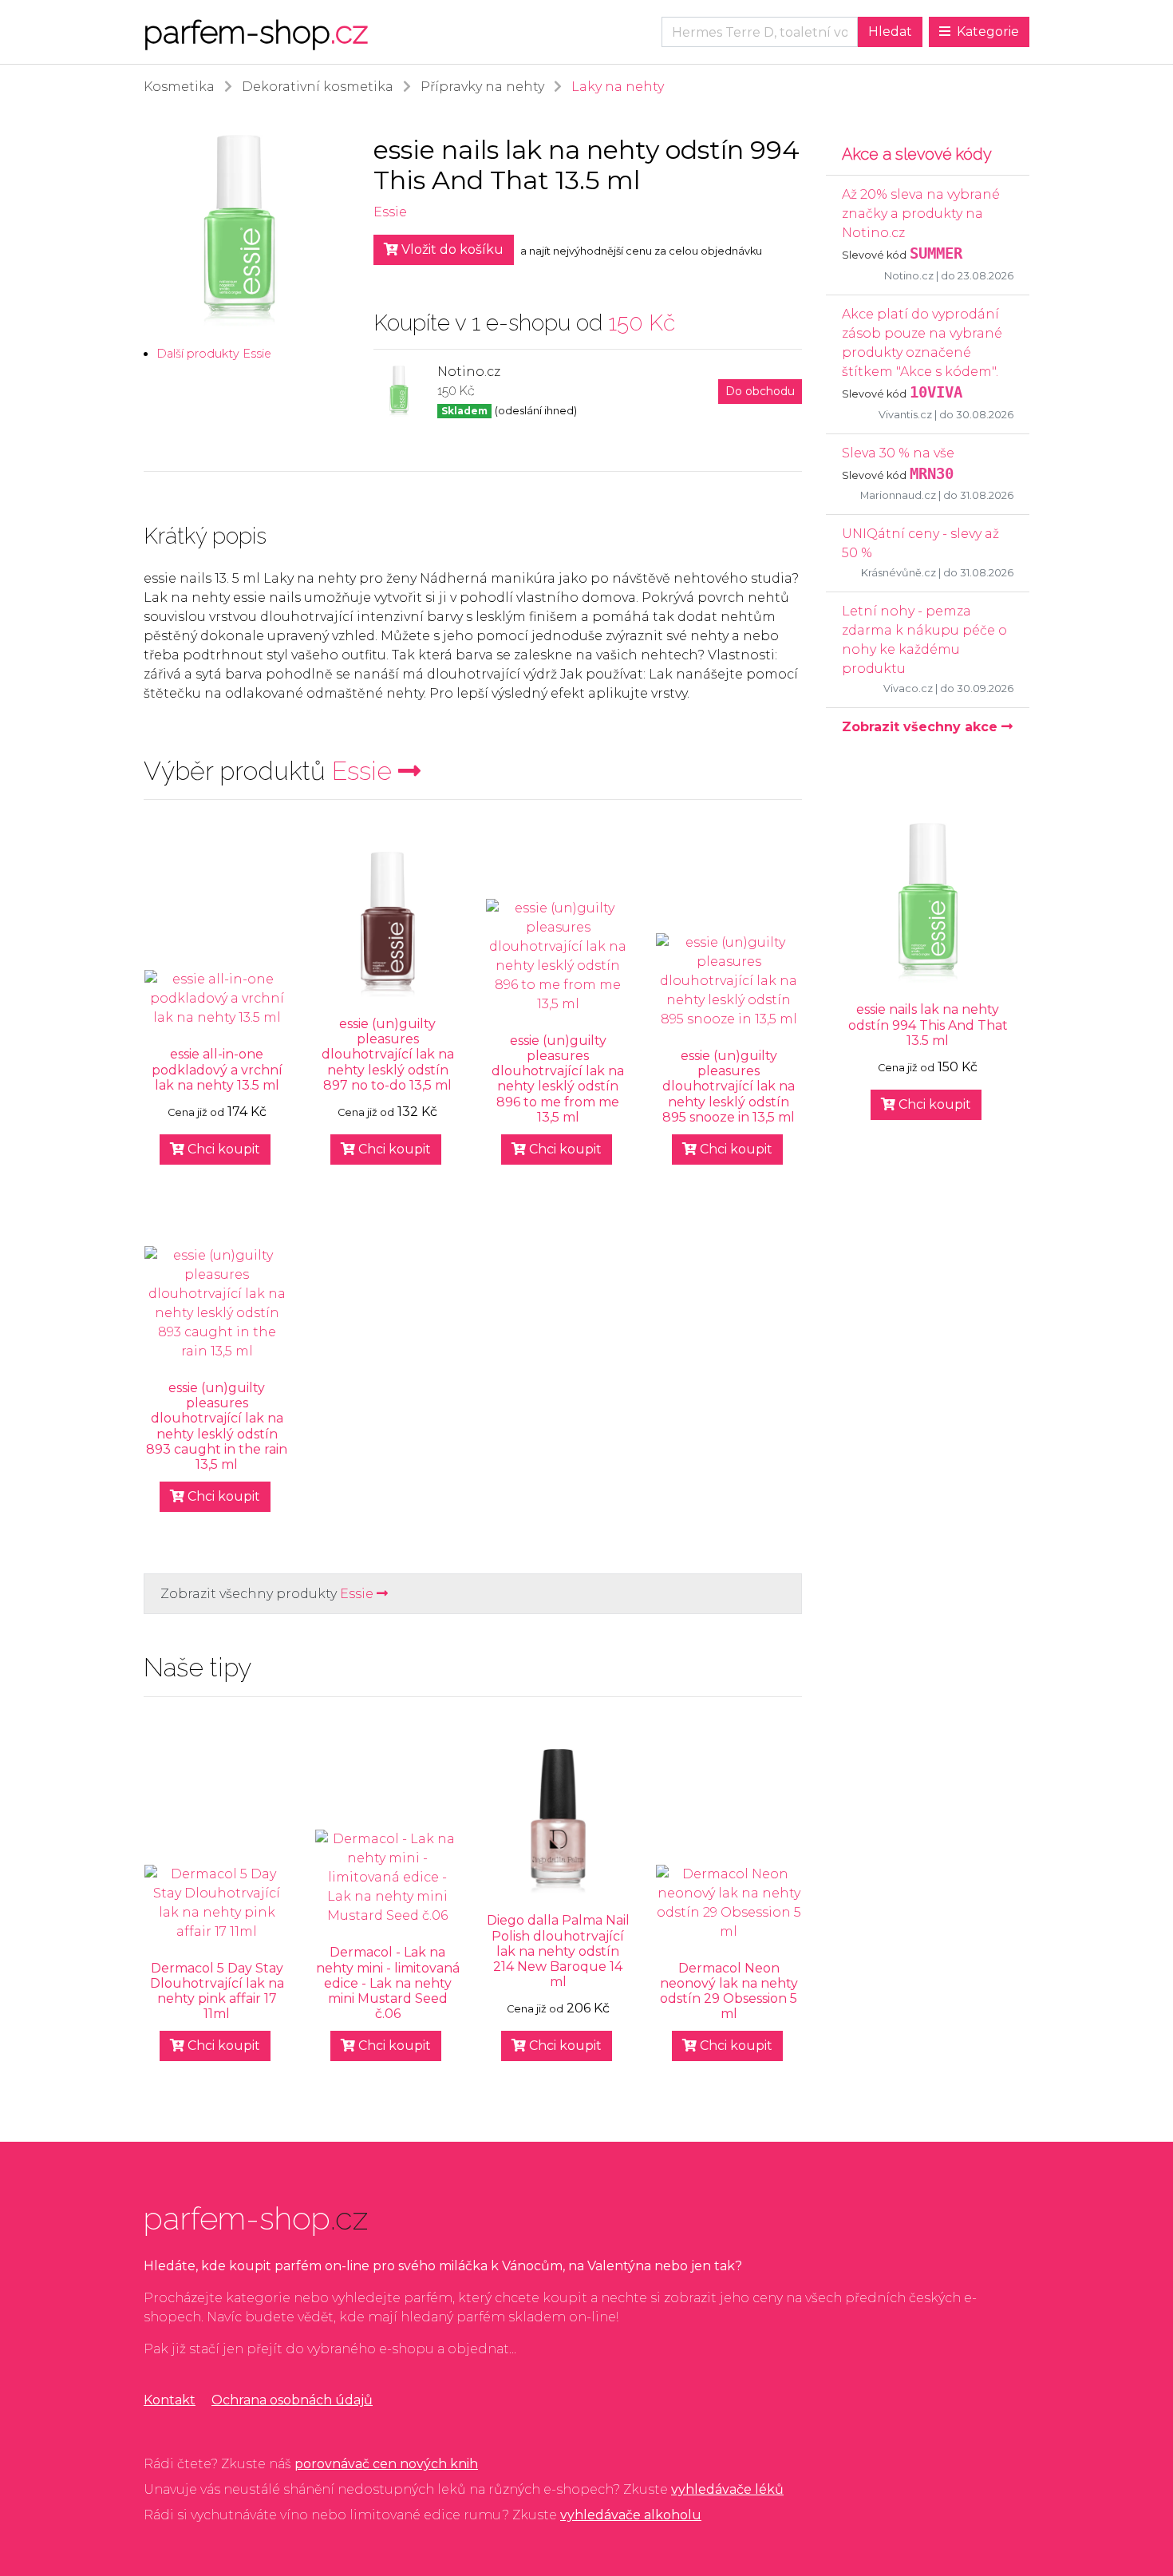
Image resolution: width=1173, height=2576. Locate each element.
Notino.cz (909, 276)
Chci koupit (222, 1149)
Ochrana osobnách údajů (292, 2400)
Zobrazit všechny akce (922, 727)
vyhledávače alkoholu (631, 2515)
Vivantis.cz (905, 415)
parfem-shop (256, 32)
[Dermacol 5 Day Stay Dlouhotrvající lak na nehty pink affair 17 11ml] (217, 1903)
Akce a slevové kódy (917, 154)
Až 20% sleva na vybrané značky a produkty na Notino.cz (921, 214)
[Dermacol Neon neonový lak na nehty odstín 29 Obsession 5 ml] (729, 1903)
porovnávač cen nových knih (386, 2464)
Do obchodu (760, 391)
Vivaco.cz (908, 689)
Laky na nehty (618, 87)
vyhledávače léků (727, 2489)
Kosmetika (179, 87)
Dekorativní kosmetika (318, 87)
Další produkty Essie (214, 354)
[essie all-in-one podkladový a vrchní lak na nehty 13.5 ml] (217, 999)
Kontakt (170, 2400)
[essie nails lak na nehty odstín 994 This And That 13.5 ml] (928, 903)
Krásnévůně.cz (899, 573)
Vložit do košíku (451, 249)
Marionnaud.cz (898, 495)
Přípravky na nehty (482, 87)
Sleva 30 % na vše (898, 453)
